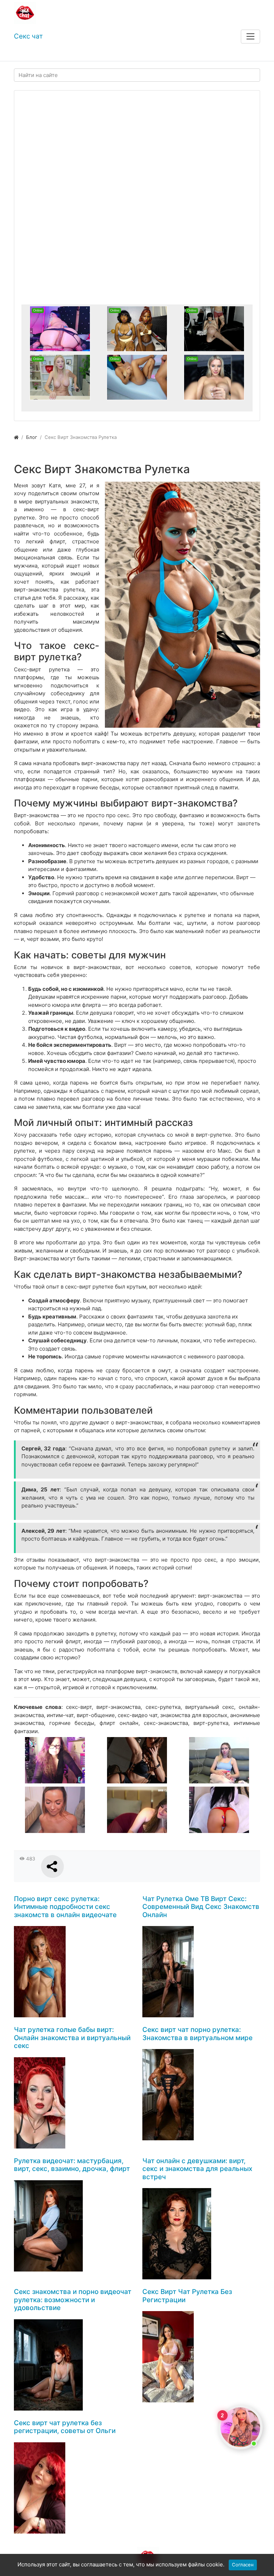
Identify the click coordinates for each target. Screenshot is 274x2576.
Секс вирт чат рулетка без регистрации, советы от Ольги (65, 2427)
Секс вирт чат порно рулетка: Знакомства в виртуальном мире (197, 2034)
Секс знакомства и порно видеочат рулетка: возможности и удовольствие (73, 2300)
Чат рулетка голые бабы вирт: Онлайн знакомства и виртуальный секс (72, 2038)
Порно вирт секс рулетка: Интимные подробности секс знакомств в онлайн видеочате (65, 1907)
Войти (28, 54)
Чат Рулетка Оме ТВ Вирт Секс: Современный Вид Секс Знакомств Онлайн (201, 1907)
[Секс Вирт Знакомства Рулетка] (182, 605)
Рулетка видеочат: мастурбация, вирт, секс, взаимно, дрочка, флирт (72, 2165)
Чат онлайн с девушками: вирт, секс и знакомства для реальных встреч (197, 2169)
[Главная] (16, 437)
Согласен (243, 2565)
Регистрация (65, 54)
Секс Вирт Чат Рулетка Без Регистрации (187, 2296)
